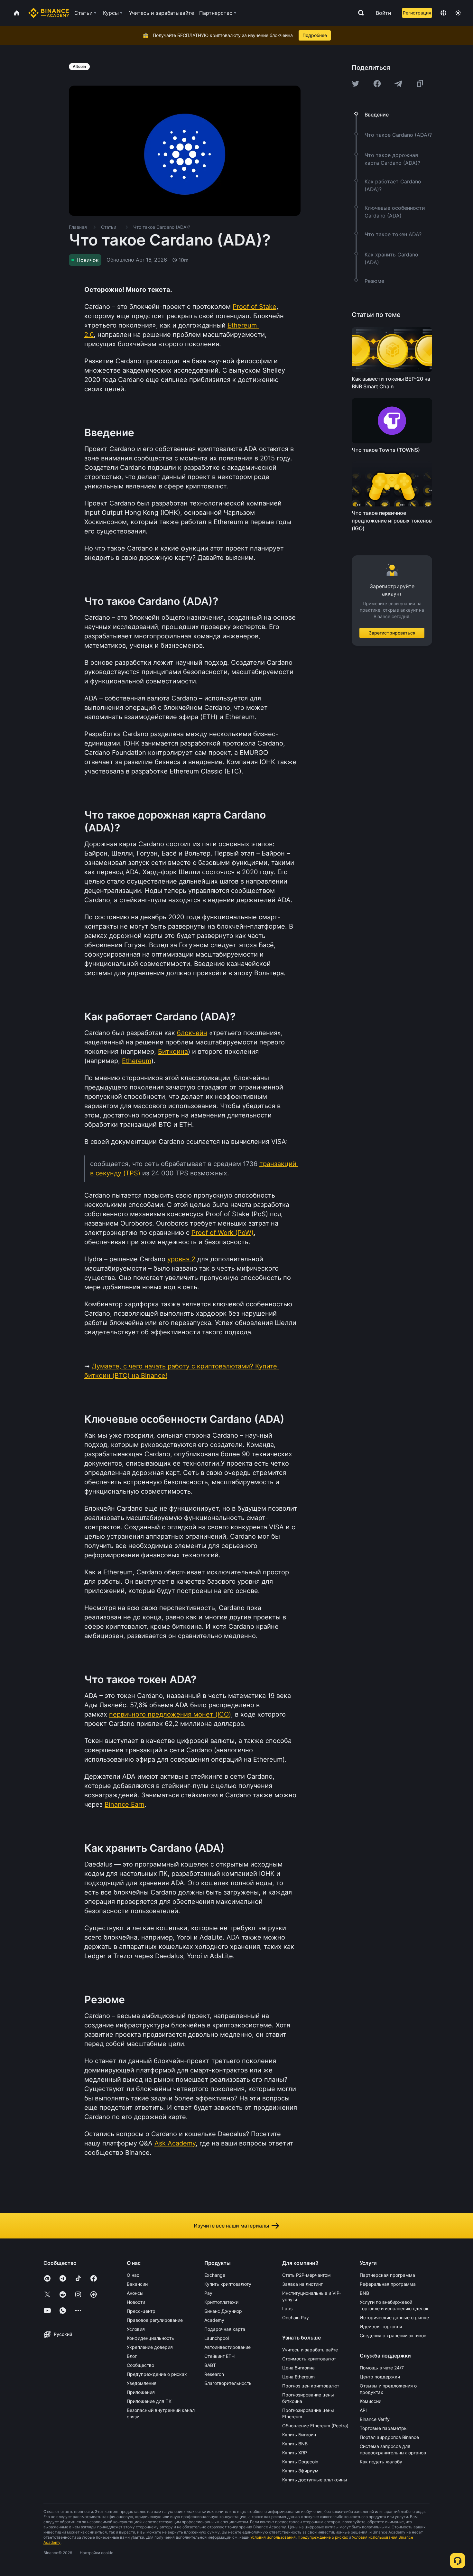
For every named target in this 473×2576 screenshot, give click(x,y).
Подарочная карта (225, 2329)
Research (214, 2374)
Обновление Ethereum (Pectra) (315, 2426)
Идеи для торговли (381, 2326)
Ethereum (137, 1061)
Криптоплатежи (221, 2302)
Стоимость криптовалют (309, 2359)
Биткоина (173, 1052)
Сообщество (140, 2365)
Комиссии (371, 2401)
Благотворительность (228, 2383)
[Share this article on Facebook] (377, 84)
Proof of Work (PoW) (223, 1233)
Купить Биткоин (299, 2435)
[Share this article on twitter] (356, 84)
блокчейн (192, 1033)
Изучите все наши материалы (231, 2226)
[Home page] (49, 13)
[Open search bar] (359, 13)
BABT (210, 2365)
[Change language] (443, 13)
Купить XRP (295, 2453)
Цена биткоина (298, 2368)
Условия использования (273, 2537)
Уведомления (142, 2383)
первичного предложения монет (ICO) (170, 1714)
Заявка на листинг (302, 2284)
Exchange (215, 2275)
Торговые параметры (384, 2428)
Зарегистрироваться (392, 632)
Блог (132, 2356)
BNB (364, 2293)
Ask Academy (175, 2143)
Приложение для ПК (149, 2401)
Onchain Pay (296, 2317)
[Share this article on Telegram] (398, 84)
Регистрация (417, 13)
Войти (384, 13)
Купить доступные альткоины (315, 2480)
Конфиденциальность (150, 2338)
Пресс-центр (141, 2311)
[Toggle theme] (458, 13)
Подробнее (315, 35)
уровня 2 (181, 1259)
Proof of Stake (255, 307)
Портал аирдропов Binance (389, 2437)
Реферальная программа (388, 2284)
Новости (136, 2302)
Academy (214, 2320)
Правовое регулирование (155, 2320)
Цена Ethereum (298, 2377)
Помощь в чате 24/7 (382, 2368)
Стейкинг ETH (219, 2356)
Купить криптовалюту (228, 2284)
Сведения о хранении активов (393, 2335)
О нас (133, 2275)
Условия (136, 2329)
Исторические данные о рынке (394, 2317)
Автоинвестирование (227, 2347)
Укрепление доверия (150, 2347)
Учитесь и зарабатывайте (310, 2350)
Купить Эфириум (300, 2471)
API (363, 2410)
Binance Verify (375, 2419)
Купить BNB (295, 2444)
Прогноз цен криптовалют (311, 2386)
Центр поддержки (380, 2377)
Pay (208, 2293)
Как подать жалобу (381, 2462)
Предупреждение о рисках (157, 2374)
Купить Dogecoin (300, 2462)
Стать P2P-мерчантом (306, 2275)
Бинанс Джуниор (223, 2311)
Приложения (141, 2392)
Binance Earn (125, 1804)
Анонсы (135, 2293)
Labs (287, 2308)
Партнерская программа (387, 2275)
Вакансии (137, 2284)
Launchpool (217, 2338)
